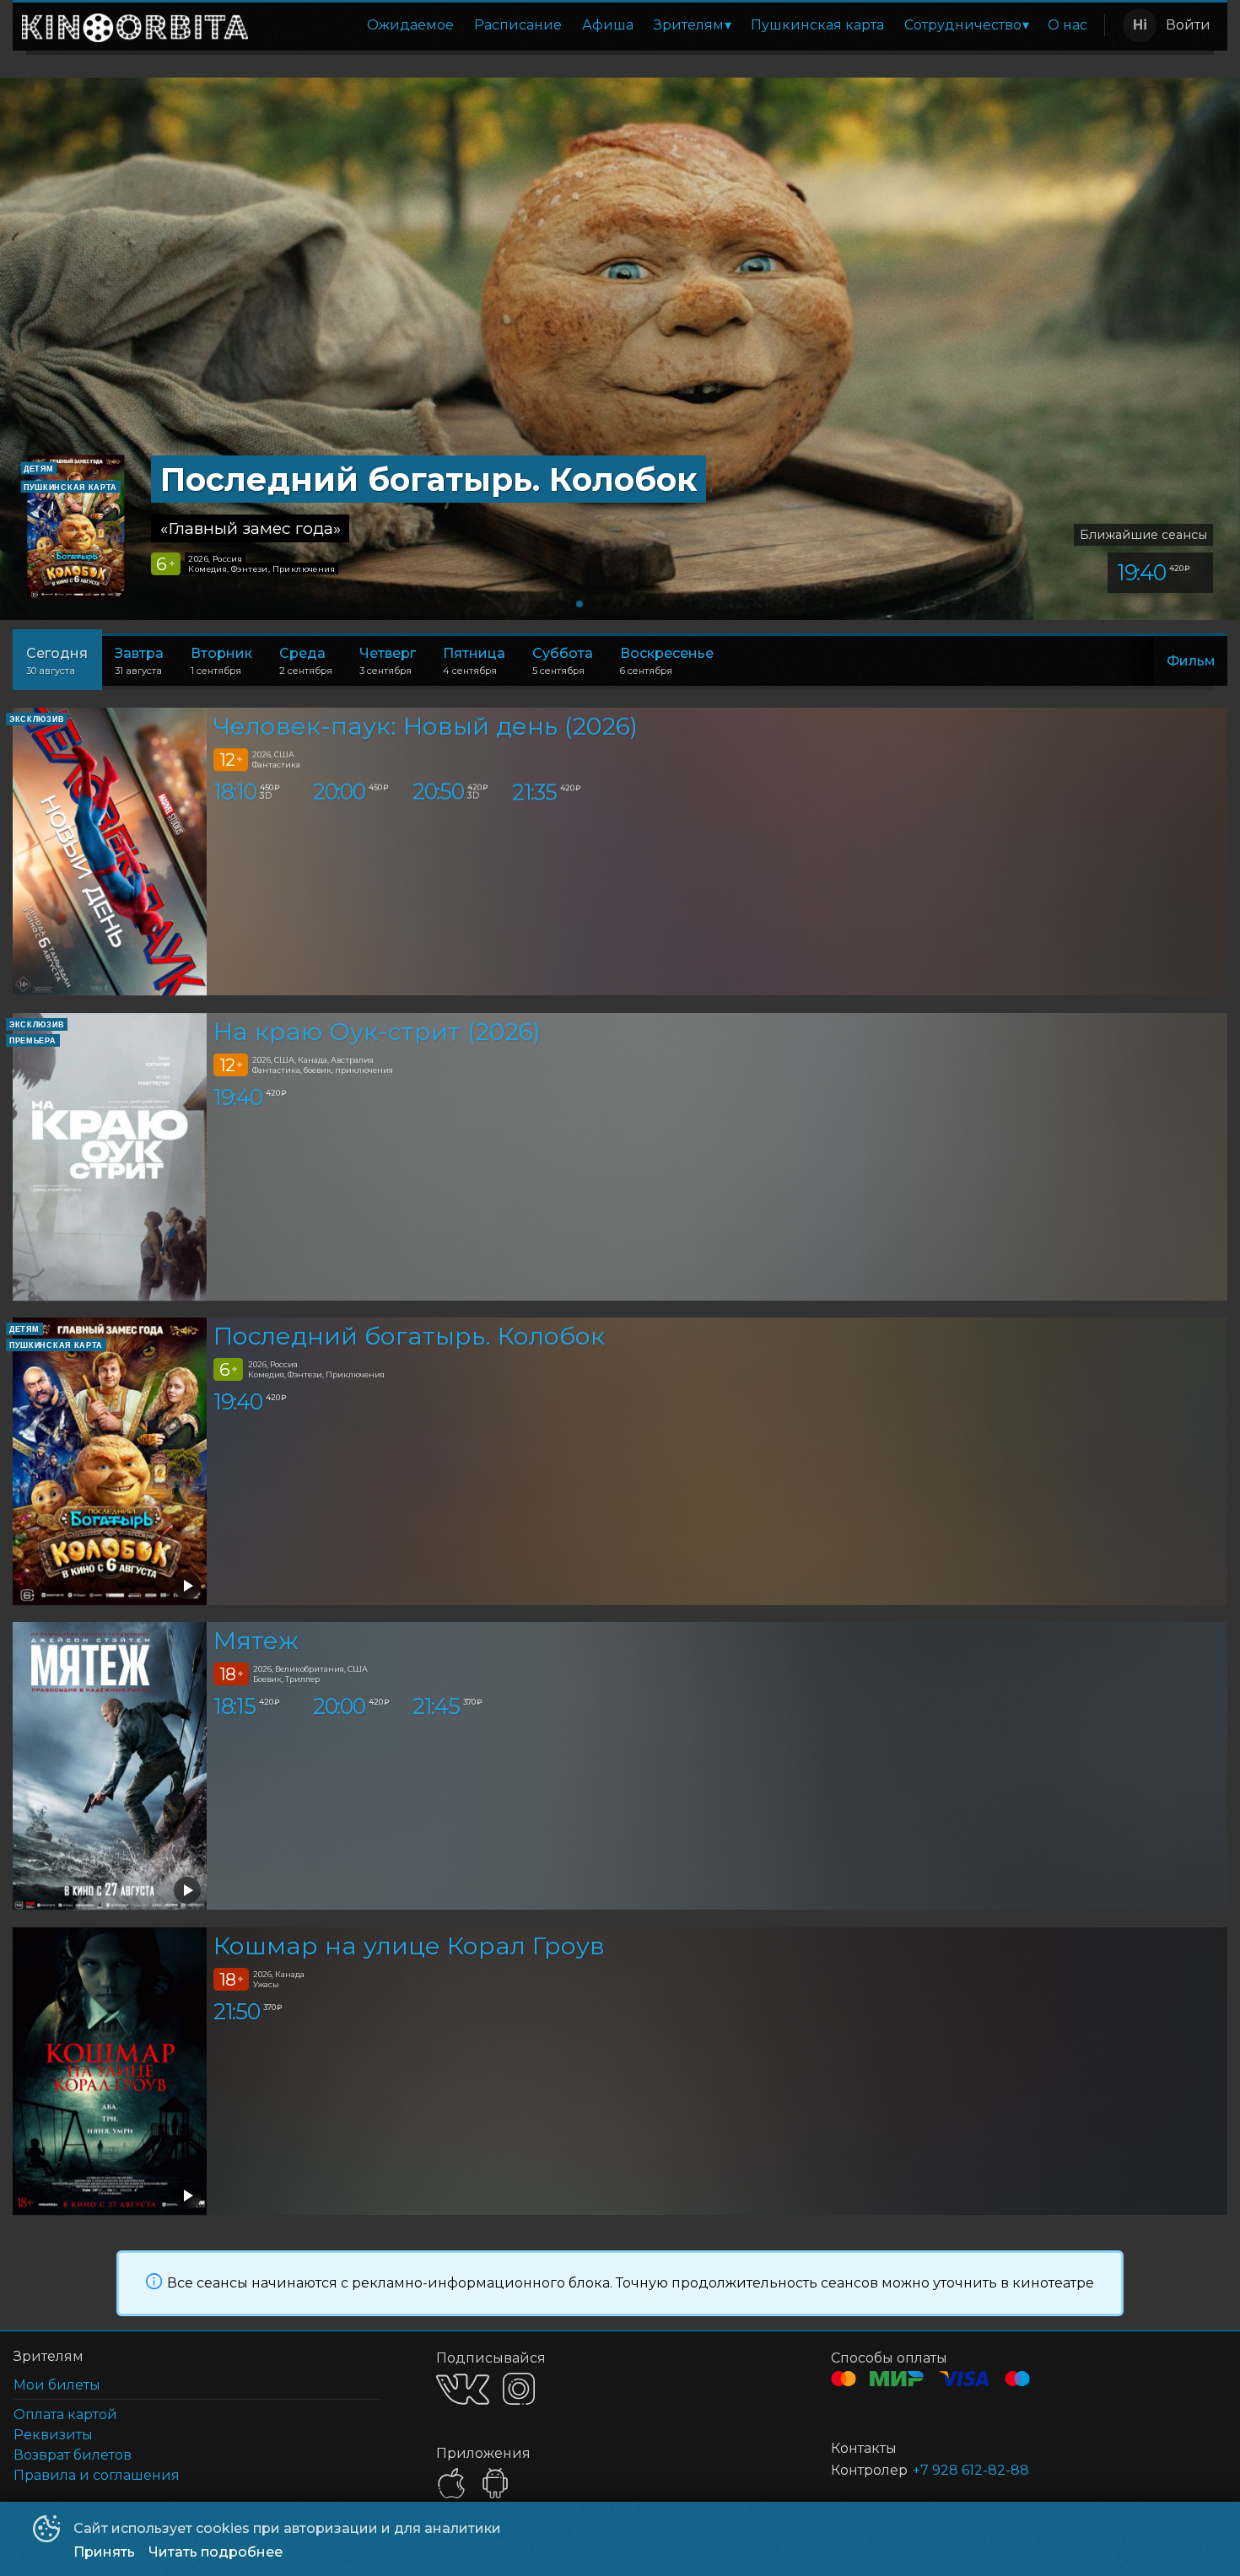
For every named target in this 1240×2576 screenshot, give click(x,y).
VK (463, 2389)
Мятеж (256, 1641)
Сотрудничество (963, 25)
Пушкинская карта (817, 25)
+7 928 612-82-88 (971, 2470)
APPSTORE (451, 2483)
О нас (1067, 25)
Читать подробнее (216, 2552)
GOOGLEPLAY (495, 2483)
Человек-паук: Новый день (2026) (426, 727)
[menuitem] (410, 25)
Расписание (518, 25)
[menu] (679, 25)
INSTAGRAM (519, 2389)
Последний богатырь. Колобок (409, 1336)
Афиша (608, 25)
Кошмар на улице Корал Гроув (409, 1945)
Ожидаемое (410, 25)
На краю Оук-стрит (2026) (377, 1031)
